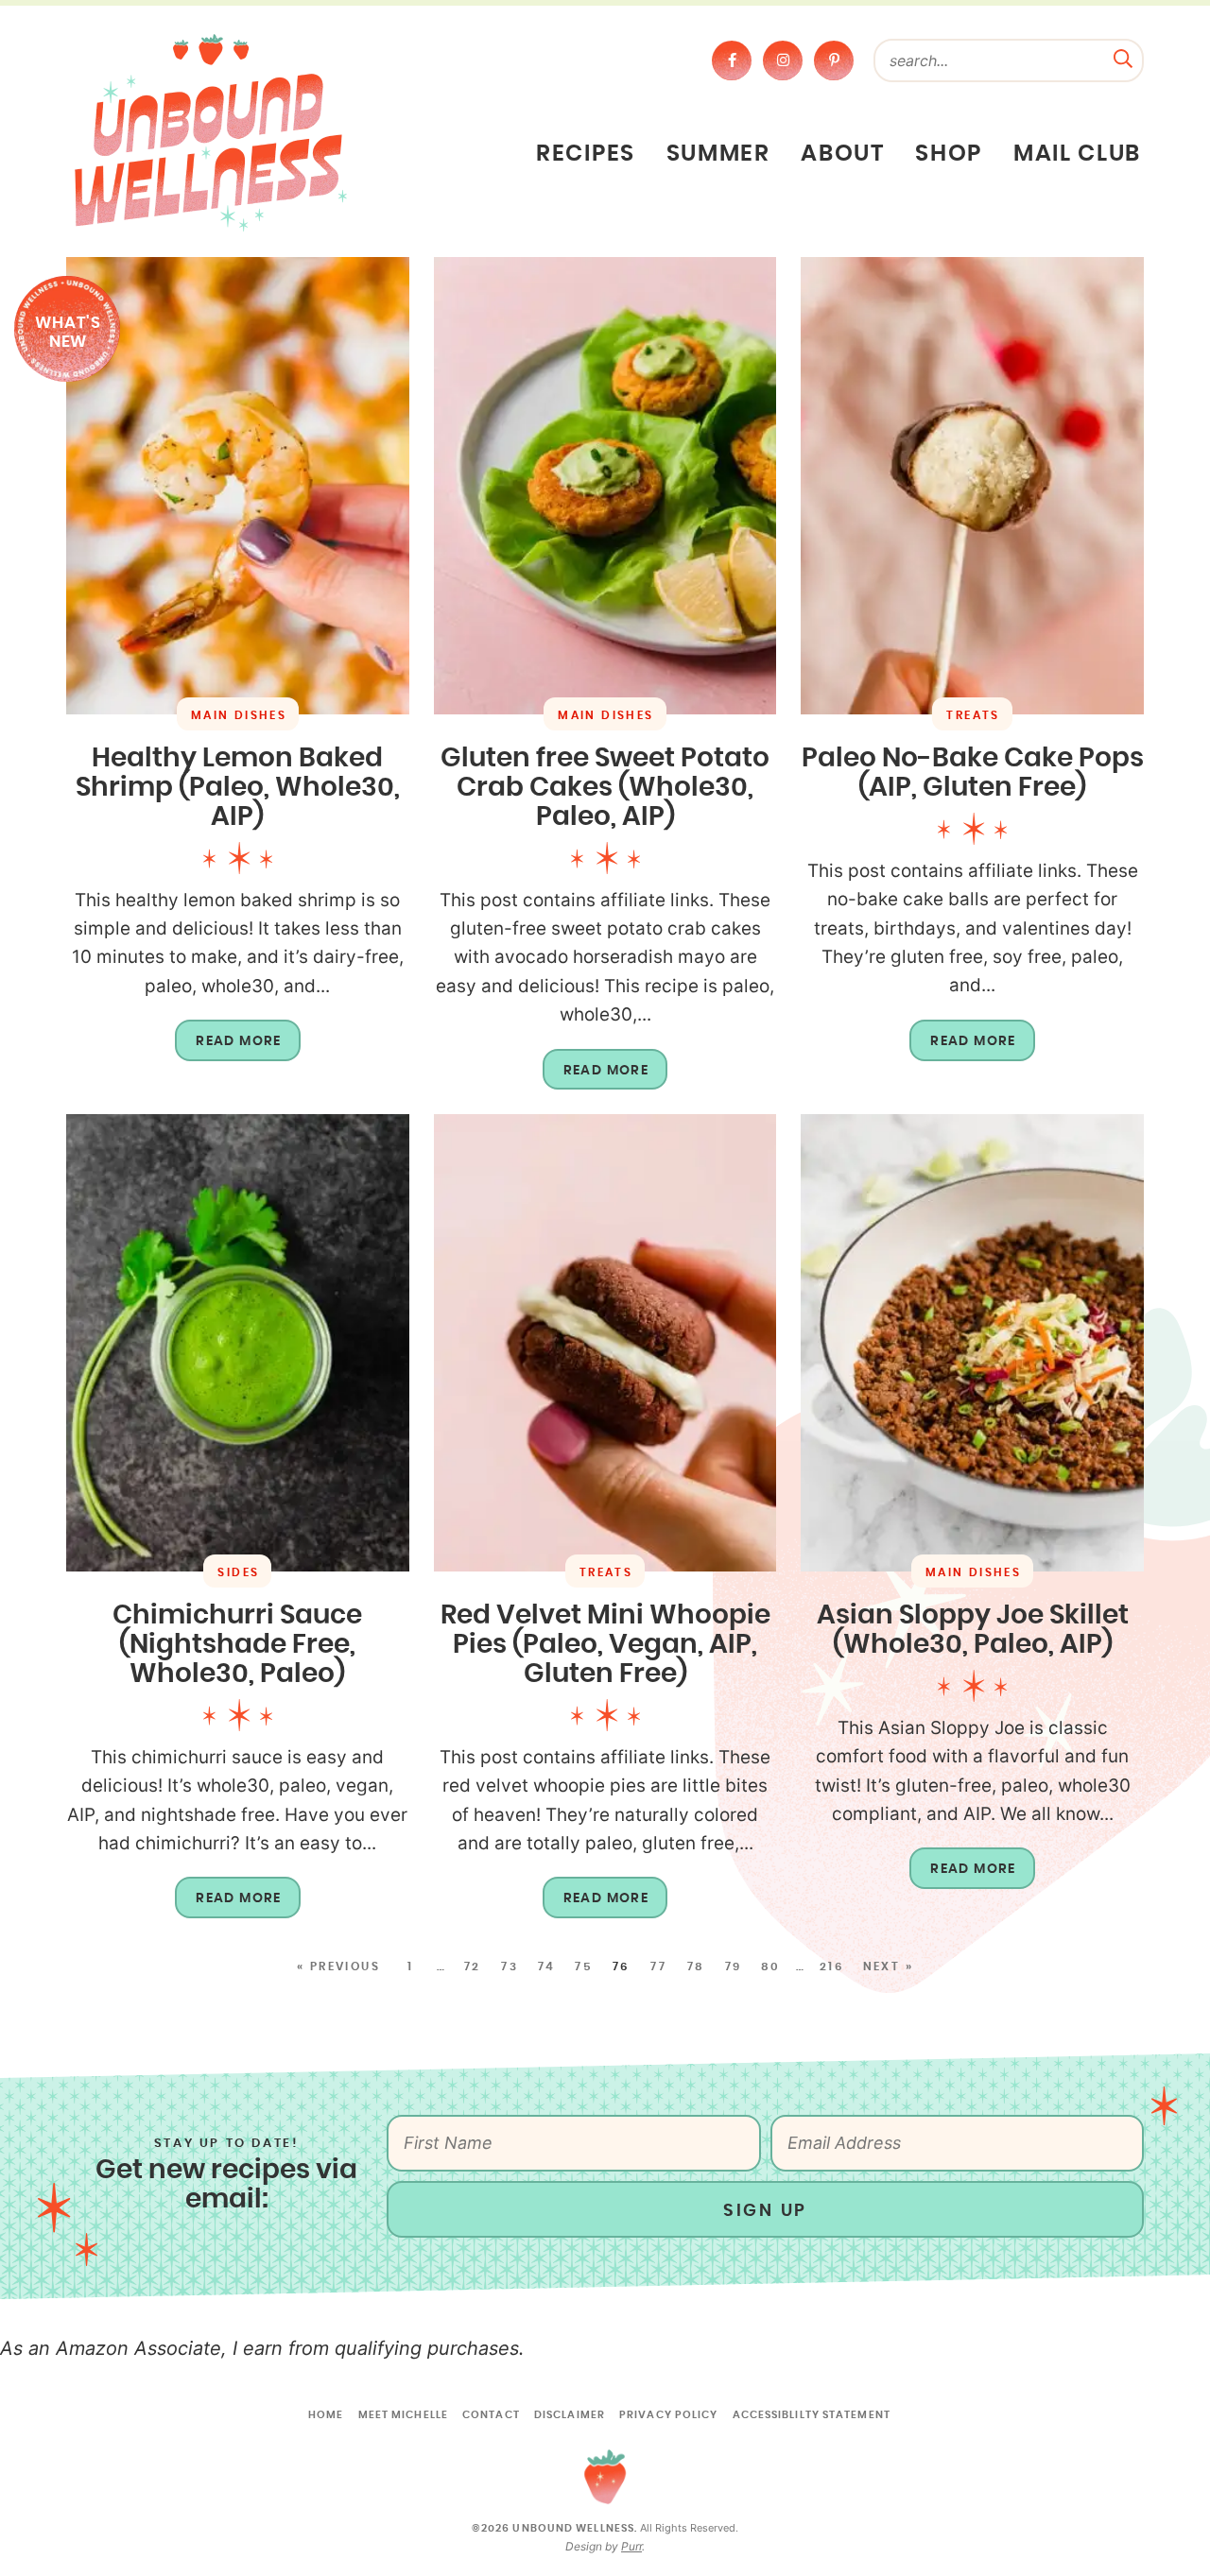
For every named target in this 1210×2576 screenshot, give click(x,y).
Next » (888, 1966)
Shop (949, 154)
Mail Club (1077, 154)
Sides (238, 1572)
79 (734, 1966)
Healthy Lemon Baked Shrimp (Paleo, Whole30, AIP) (238, 788)
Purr (631, 2546)
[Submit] (1123, 57)
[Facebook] (732, 60)
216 (832, 1966)
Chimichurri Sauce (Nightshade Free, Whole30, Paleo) (237, 1645)
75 (584, 1966)
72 (473, 1966)
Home (326, 2415)
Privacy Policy (668, 2415)
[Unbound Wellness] (211, 131)
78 (696, 1966)
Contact (491, 2415)
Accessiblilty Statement (812, 2415)
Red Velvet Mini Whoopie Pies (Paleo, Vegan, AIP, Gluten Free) (605, 1645)
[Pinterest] (834, 60)
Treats (973, 715)
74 (547, 1966)
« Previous (338, 1966)
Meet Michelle (403, 2415)
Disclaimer (570, 2415)
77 (658, 1966)
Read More (228, 1048)
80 (771, 1966)
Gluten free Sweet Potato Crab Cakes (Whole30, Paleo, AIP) (605, 788)
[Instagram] (783, 60)
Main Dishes (239, 715)
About (842, 154)
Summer (718, 154)
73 (510, 1966)
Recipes (586, 154)
